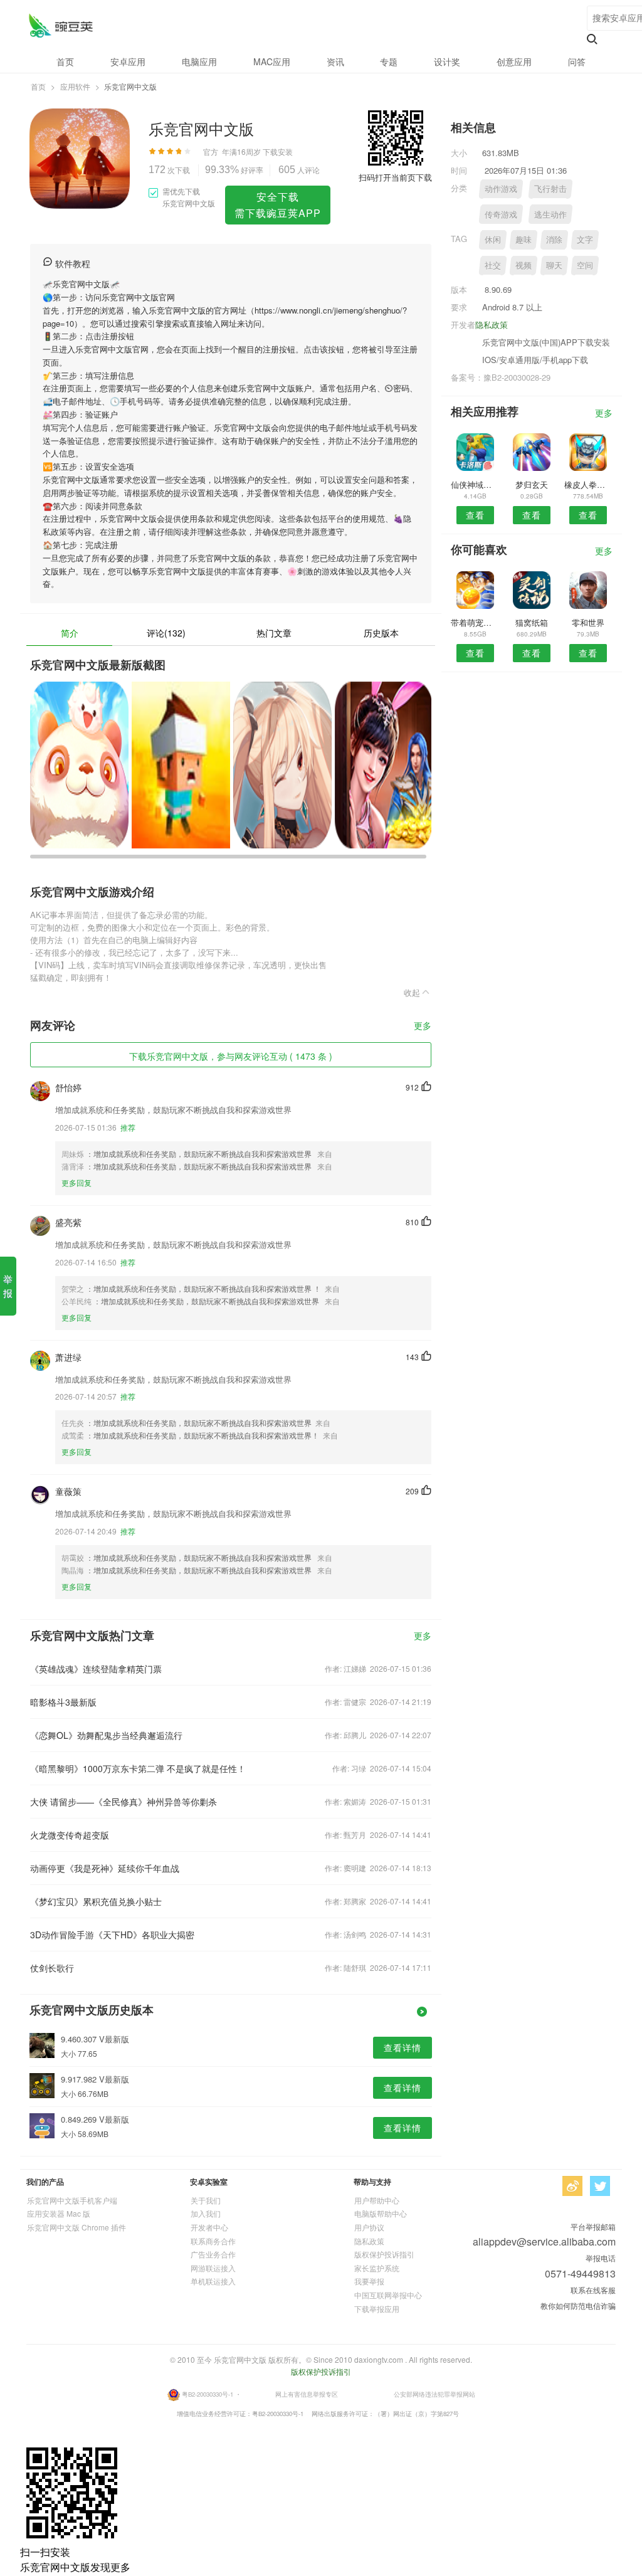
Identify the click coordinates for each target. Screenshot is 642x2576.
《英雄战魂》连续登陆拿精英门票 (96, 1669)
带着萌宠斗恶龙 (475, 622)
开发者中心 (209, 2227)
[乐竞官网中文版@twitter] (600, 2186)
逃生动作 (550, 214)
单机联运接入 (213, 2281)
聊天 (554, 265)
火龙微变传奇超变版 (70, 1835)
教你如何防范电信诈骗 (578, 2305)
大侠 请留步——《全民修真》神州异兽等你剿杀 (124, 1802)
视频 (524, 265)
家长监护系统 (377, 2268)
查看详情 (403, 2047)
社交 (493, 265)
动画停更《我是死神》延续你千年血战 (105, 1868)
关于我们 (206, 2200)
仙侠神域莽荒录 (475, 484)
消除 (554, 239)
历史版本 (381, 633)
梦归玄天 (532, 484)
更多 (423, 1026)
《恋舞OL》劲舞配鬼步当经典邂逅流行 (106, 1735)
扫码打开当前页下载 (395, 177)
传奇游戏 (501, 214)
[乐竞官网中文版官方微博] (572, 2186)
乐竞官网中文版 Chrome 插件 (76, 2227)
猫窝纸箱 (532, 622)
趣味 (524, 239)
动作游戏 (501, 188)
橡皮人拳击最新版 (588, 484)
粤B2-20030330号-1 (208, 2394)
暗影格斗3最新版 (63, 1702)
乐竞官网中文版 (61, 25)
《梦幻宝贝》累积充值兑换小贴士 (96, 1901)
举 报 (8, 1286)
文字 (585, 239)
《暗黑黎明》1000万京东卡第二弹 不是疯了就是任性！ (138, 1768)
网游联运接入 (213, 2268)
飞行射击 (550, 188)
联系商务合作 (213, 2241)
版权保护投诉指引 (384, 2254)
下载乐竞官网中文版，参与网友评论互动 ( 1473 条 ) (231, 1056)
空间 (585, 265)
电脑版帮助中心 (381, 2213)
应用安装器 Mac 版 (59, 2213)
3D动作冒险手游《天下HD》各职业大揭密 (112, 1935)
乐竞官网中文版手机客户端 (72, 2200)
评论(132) (166, 633)
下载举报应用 (377, 2309)
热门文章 (274, 633)
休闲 (493, 239)
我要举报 (369, 2281)
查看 (475, 515)
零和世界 (588, 622)
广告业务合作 (213, 2254)
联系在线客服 (593, 2290)
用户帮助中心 (377, 2200)
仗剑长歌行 (52, 1968)
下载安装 (278, 151)
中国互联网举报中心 (388, 2295)
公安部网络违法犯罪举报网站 (434, 2394)
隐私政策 (492, 325)
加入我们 (206, 2213)
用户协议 (369, 2227)
